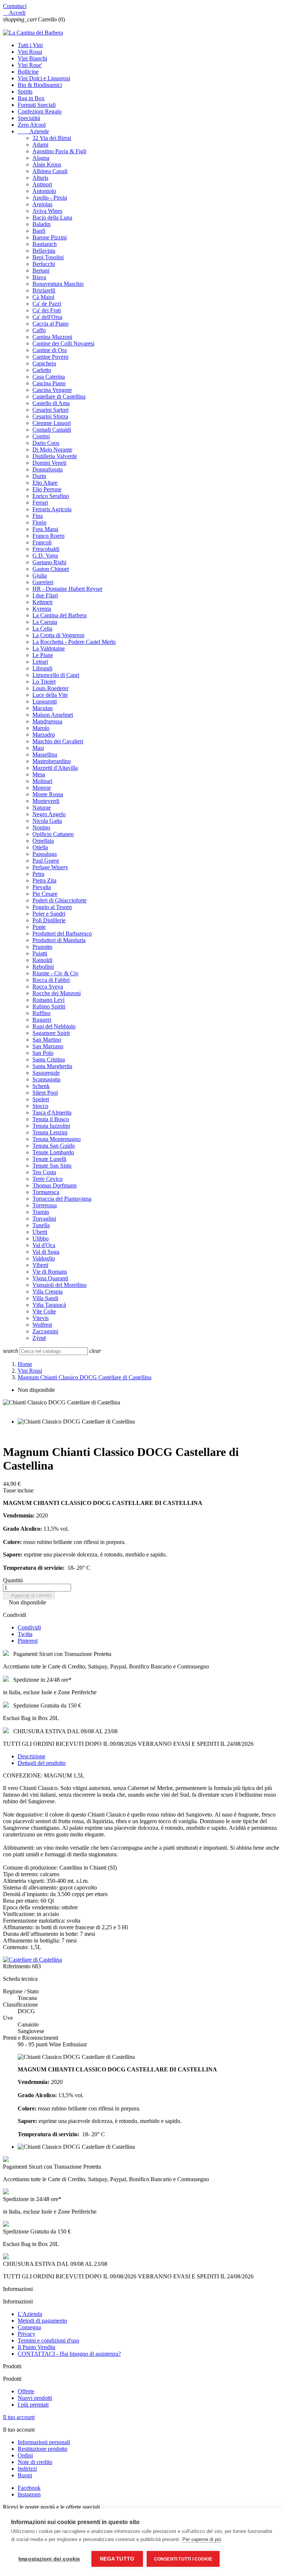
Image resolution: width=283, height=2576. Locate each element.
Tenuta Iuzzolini (51, 1126)
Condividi (29, 1627)
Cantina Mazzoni (52, 337)
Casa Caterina (49, 377)
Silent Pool (45, 1093)
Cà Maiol (43, 297)
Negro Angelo (49, 814)
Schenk (41, 1086)
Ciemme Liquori (52, 423)
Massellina (45, 754)
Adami (40, 145)
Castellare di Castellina (59, 396)
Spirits (25, 92)
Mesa (39, 774)
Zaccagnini (45, 1331)
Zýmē (39, 1338)
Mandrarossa (47, 721)
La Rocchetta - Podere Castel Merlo (74, 642)
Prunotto (42, 947)
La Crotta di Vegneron (58, 635)
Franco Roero (48, 536)
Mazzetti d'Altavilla (55, 768)
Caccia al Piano (50, 324)
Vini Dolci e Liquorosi (44, 78)
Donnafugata (48, 469)
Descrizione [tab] (32, 1756)
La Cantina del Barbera (60, 615)
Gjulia (40, 575)
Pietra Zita (44, 880)
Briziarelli (44, 290)
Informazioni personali (44, 2442)
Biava (39, 277)
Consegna (29, 2327)
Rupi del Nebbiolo (54, 1026)
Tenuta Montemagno (57, 1139)
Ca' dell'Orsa (47, 317)
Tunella (41, 1225)
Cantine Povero (50, 357)
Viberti (40, 1265)
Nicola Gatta (47, 821)
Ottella (40, 847)
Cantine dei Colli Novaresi (63, 343)
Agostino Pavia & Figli (59, 151)
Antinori (42, 184)
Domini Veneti (49, 463)
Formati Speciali (37, 105)
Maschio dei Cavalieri (58, 741)
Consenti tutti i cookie (183, 2559)
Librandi (42, 668)
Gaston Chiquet (51, 569)
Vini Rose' (30, 65)
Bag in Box (31, 98)
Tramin (41, 1212)
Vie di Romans (50, 1272)
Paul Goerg (46, 861)
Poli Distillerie (49, 920)
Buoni (25, 2475)
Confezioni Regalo (40, 111)
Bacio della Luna (52, 217)
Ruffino (41, 1013)
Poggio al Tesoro (52, 907)
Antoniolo (44, 191)
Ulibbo (41, 1238)
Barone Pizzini (50, 237)
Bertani (41, 271)
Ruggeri (42, 1020)
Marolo (41, 728)
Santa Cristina (49, 1059)
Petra (38, 874)
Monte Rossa (48, 794)
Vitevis (41, 1318)
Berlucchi (44, 264)
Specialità (29, 118)
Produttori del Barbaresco (62, 933)
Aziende (33, 131)
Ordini (25, 2455)
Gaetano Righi (49, 562)
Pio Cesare (45, 894)
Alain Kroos (47, 164)
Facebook (29, 2488)
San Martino (47, 1040)
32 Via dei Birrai (52, 138)
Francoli (42, 542)
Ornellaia (43, 841)
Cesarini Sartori (50, 410)
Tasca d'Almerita (52, 1112)
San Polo (43, 1053)
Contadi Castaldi (52, 430)
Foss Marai (45, 529)
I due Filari (45, 595)
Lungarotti (45, 701)
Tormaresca (46, 1192)
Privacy (27, 2334)
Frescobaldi (46, 549)
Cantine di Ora (50, 350)
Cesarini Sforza (50, 416)
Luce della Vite (50, 695)
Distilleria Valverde (55, 456)
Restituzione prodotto (43, 2449)
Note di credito (35, 2462)
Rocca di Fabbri (51, 980)
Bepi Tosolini (48, 257)
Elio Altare (45, 483)
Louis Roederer (50, 688)
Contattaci (15, 6)
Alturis (40, 178)
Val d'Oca (44, 1245)
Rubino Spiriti (49, 1006)
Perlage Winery (50, 867)
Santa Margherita (52, 1066)
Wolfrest (42, 1325)
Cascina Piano (49, 383)
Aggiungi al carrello (29, 1595)
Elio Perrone (47, 489)
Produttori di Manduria (59, 940)
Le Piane (43, 655)
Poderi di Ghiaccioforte (60, 900)
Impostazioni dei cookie (49, 2559)
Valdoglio (44, 1258)
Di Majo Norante (52, 450)
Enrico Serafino (51, 496)
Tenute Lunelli (49, 1159)
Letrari (40, 662)
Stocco (40, 1106)
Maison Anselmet (53, 715)
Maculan (43, 708)
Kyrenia (42, 609)
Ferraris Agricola (52, 509)
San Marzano (48, 1046)
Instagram (29, 2494)
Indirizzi (27, 2469)
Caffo (39, 330)
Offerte (26, 2391)
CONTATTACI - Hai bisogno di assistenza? (69, 2354)
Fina (38, 516)
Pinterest (28, 1641)
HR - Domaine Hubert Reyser (67, 589)
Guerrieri (43, 582)
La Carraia (45, 622)
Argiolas (42, 204)
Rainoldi (42, 960)
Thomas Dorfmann (55, 1185)
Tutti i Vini (30, 45)
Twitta (25, 1634)
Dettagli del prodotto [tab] (42, 1763)
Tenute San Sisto (52, 1166)
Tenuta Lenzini (50, 1132)
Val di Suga (46, 1252)
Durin (39, 476)
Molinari (42, 781)
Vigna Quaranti (50, 1278)
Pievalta (42, 887)
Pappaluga (45, 854)
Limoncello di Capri (56, 675)
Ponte (39, 927)
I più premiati (33, 2405)
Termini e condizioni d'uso (48, 2340)
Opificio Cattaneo (53, 834)
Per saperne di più (202, 2539)
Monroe (42, 788)
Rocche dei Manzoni (57, 993)
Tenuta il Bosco (51, 1119)
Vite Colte (44, 1311)
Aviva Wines (47, 211)
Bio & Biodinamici (40, 85)
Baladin (41, 224)
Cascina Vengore (52, 390)
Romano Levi (48, 1000)
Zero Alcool (32, 125)
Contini (41, 436)
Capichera (44, 363)
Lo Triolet (44, 682)
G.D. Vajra (45, 556)
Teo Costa (44, 1172)
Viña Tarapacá (49, 1305)
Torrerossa (45, 1205)
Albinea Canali (50, 171)
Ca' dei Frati (47, 310)
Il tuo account (19, 2417)
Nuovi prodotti (35, 2398)
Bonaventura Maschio (58, 284)
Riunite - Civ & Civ (55, 973)
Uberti (40, 1232)
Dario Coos (46, 443)
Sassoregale (46, 1073)
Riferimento (18, 1966)
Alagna (41, 158)
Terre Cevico (48, 1179)
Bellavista (44, 251)
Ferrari (40, 503)
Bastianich (45, 244)
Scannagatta (46, 1079)
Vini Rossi (30, 52)
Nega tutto (117, 2559)
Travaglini (44, 1219)
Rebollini (43, 967)
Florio (39, 522)
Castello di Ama (51, 403)
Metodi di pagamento (42, 2321)
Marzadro (44, 735)
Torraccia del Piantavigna (62, 1199)
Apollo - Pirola (50, 198)
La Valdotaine (49, 648)
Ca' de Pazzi (47, 304)
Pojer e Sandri (49, 914)
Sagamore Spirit (51, 1033)
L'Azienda (30, 2314)
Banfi (39, 231)
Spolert (41, 1099)
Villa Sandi (45, 1298)
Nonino (41, 827)
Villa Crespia (48, 1291)
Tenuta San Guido (54, 1146)
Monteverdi (46, 801)
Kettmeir (43, 602)
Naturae (42, 808)
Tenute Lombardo (53, 1152)
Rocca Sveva (48, 987)
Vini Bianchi (32, 58)
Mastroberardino (52, 761)
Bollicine (28, 72)
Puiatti (40, 953)
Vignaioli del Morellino (60, 1285)
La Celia (42, 629)
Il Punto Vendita (36, 2347)
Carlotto (42, 370)
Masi (38, 748)
